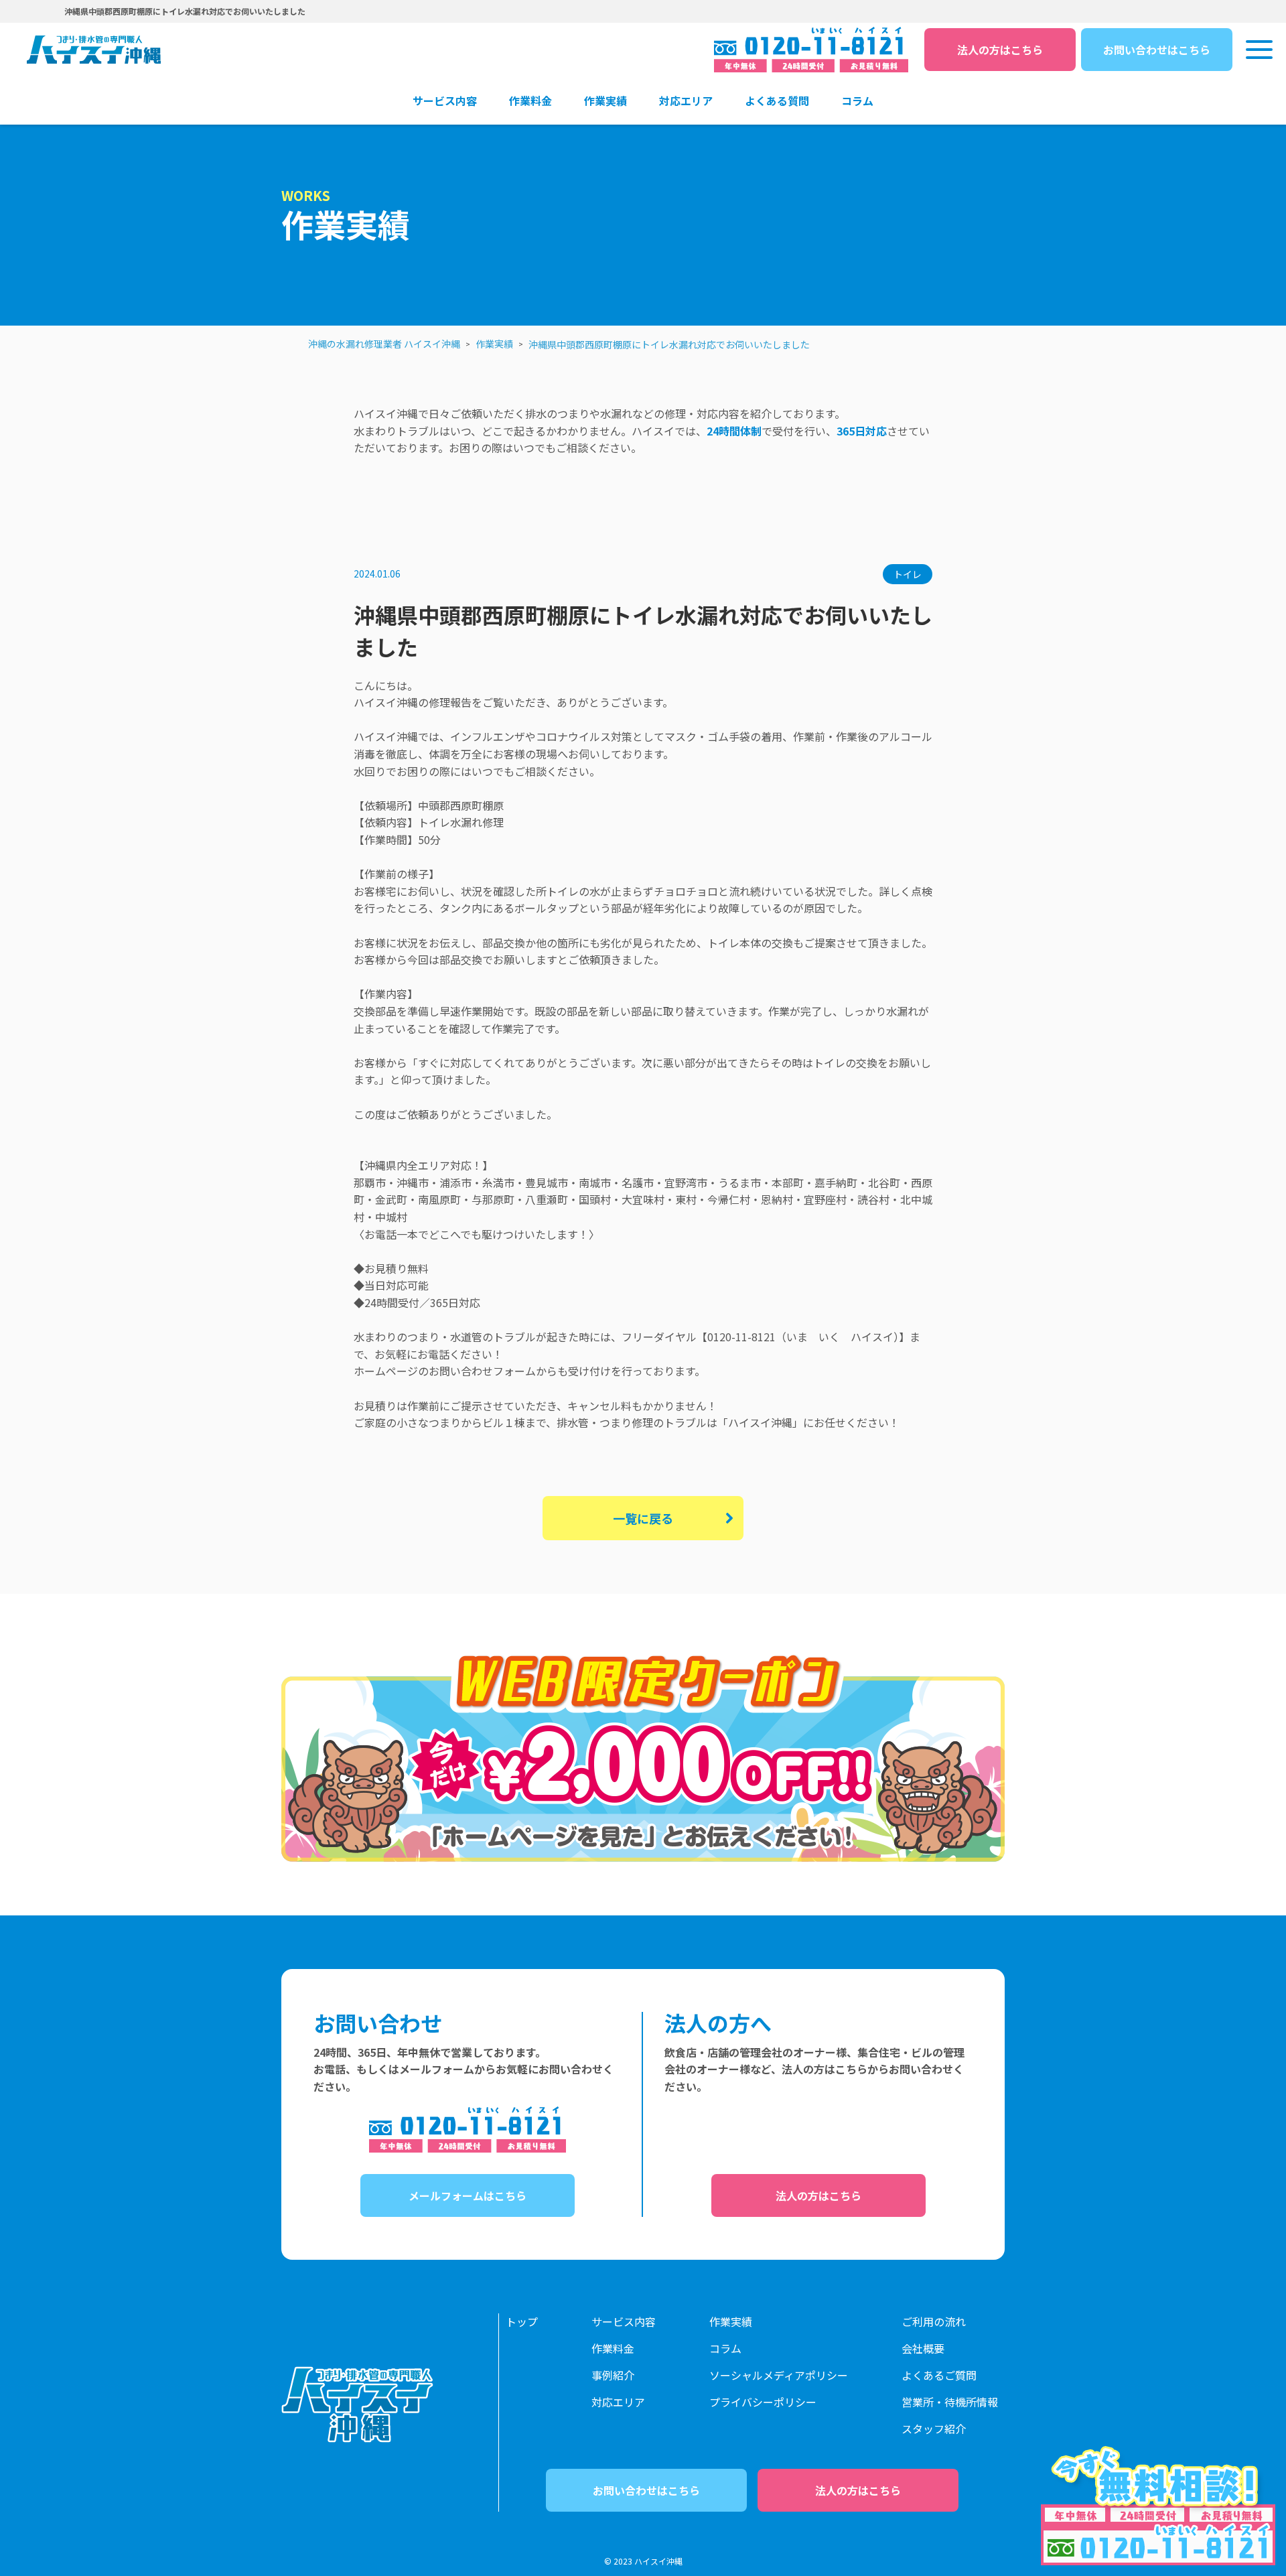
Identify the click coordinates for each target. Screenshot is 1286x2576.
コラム (725, 2348)
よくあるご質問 (939, 2375)
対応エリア (618, 2402)
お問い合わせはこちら (1157, 50)
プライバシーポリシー (763, 2402)
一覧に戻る (643, 1518)
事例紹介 (613, 2375)
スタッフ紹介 (934, 2429)
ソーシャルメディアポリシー (779, 2375)
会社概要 (923, 2348)
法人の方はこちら (1000, 50)
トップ (522, 2321)
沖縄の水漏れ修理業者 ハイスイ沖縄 (384, 344)
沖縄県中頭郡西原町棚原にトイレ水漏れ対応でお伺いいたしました (669, 344)
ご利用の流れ (934, 2321)
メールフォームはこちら (468, 2195)
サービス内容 (624, 2321)
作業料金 (613, 2348)
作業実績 (494, 344)
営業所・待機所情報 (950, 2402)
